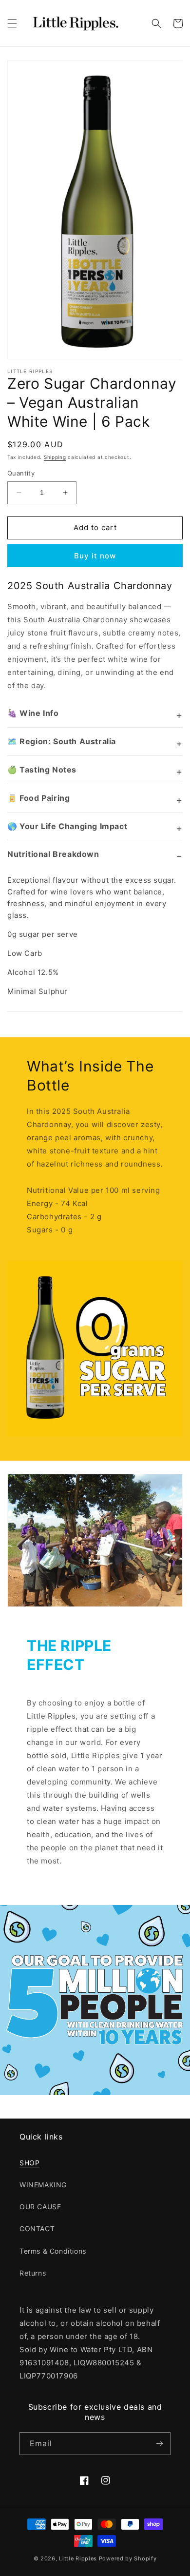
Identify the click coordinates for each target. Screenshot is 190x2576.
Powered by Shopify (128, 2558)
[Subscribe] (159, 2444)
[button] (12, 23)
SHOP (29, 2163)
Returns (33, 2273)
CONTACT (37, 2229)
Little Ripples (78, 2558)
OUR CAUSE (40, 2207)
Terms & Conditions (53, 2251)
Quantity (21, 473)
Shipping (55, 457)
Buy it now (95, 556)
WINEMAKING (43, 2185)
